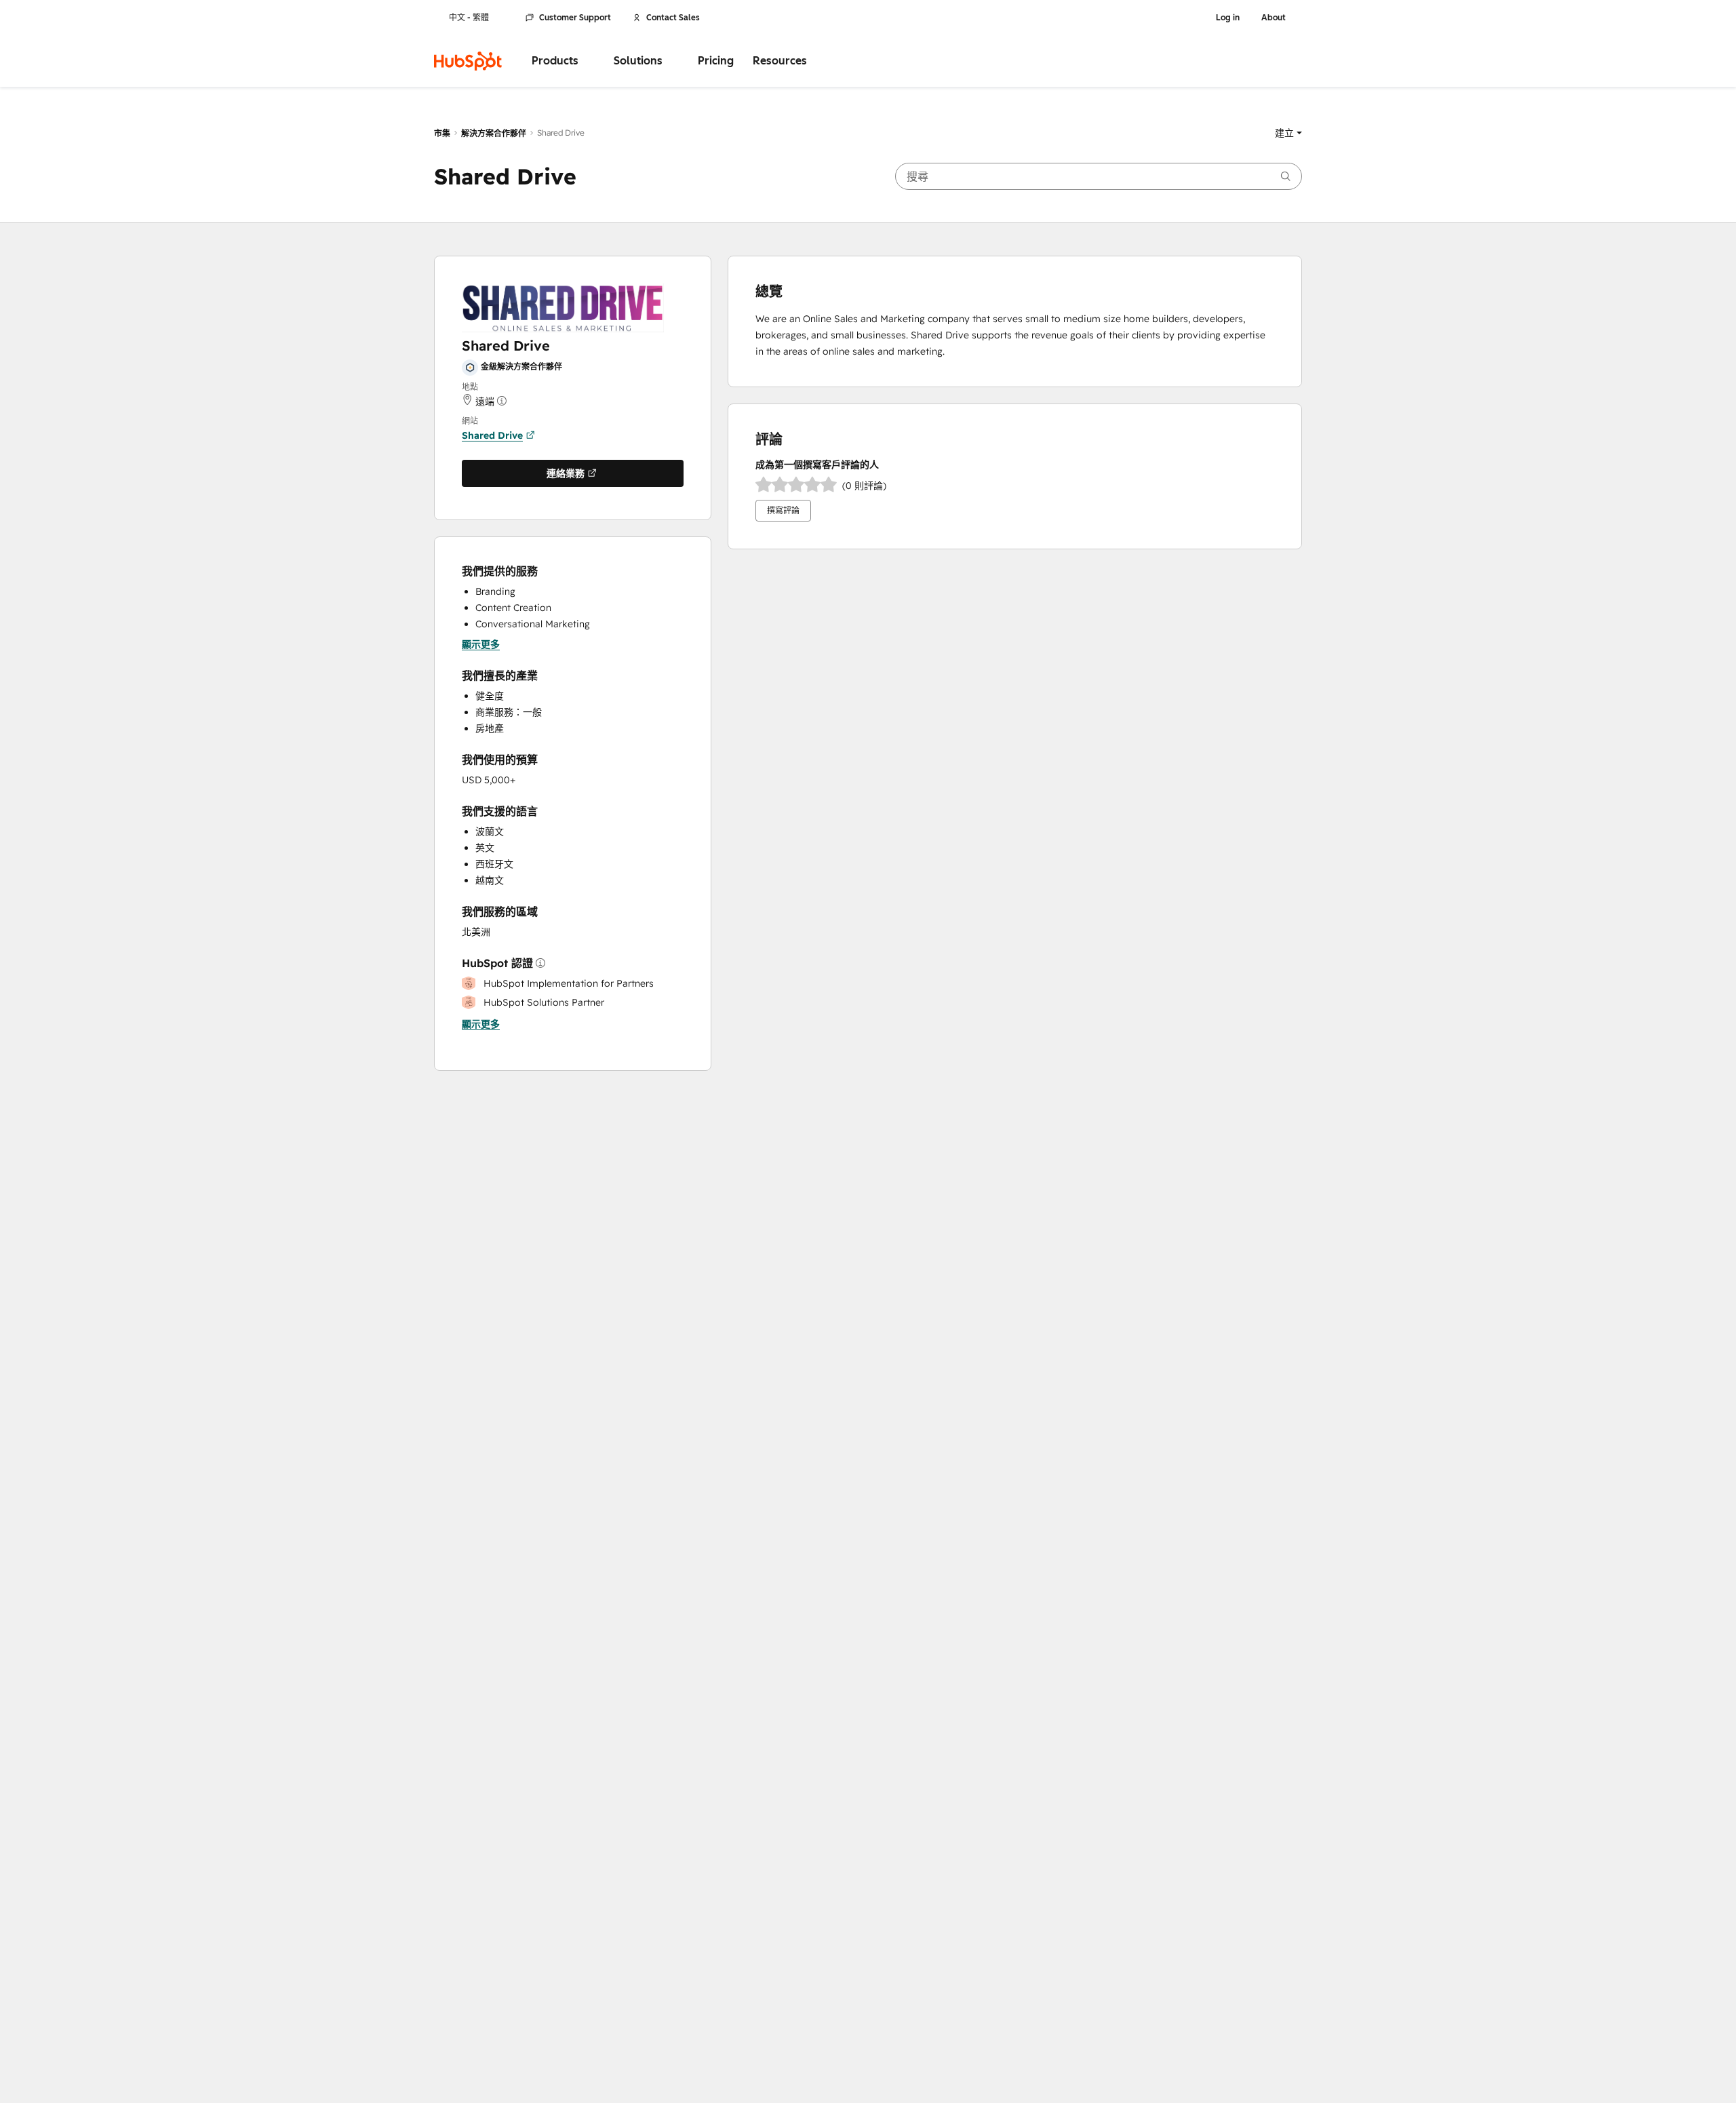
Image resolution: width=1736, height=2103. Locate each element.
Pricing (716, 61)
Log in (1228, 18)
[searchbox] (1099, 176)
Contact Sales (673, 18)
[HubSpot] (468, 61)
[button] (1288, 133)
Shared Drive (492, 435)
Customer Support (575, 18)
